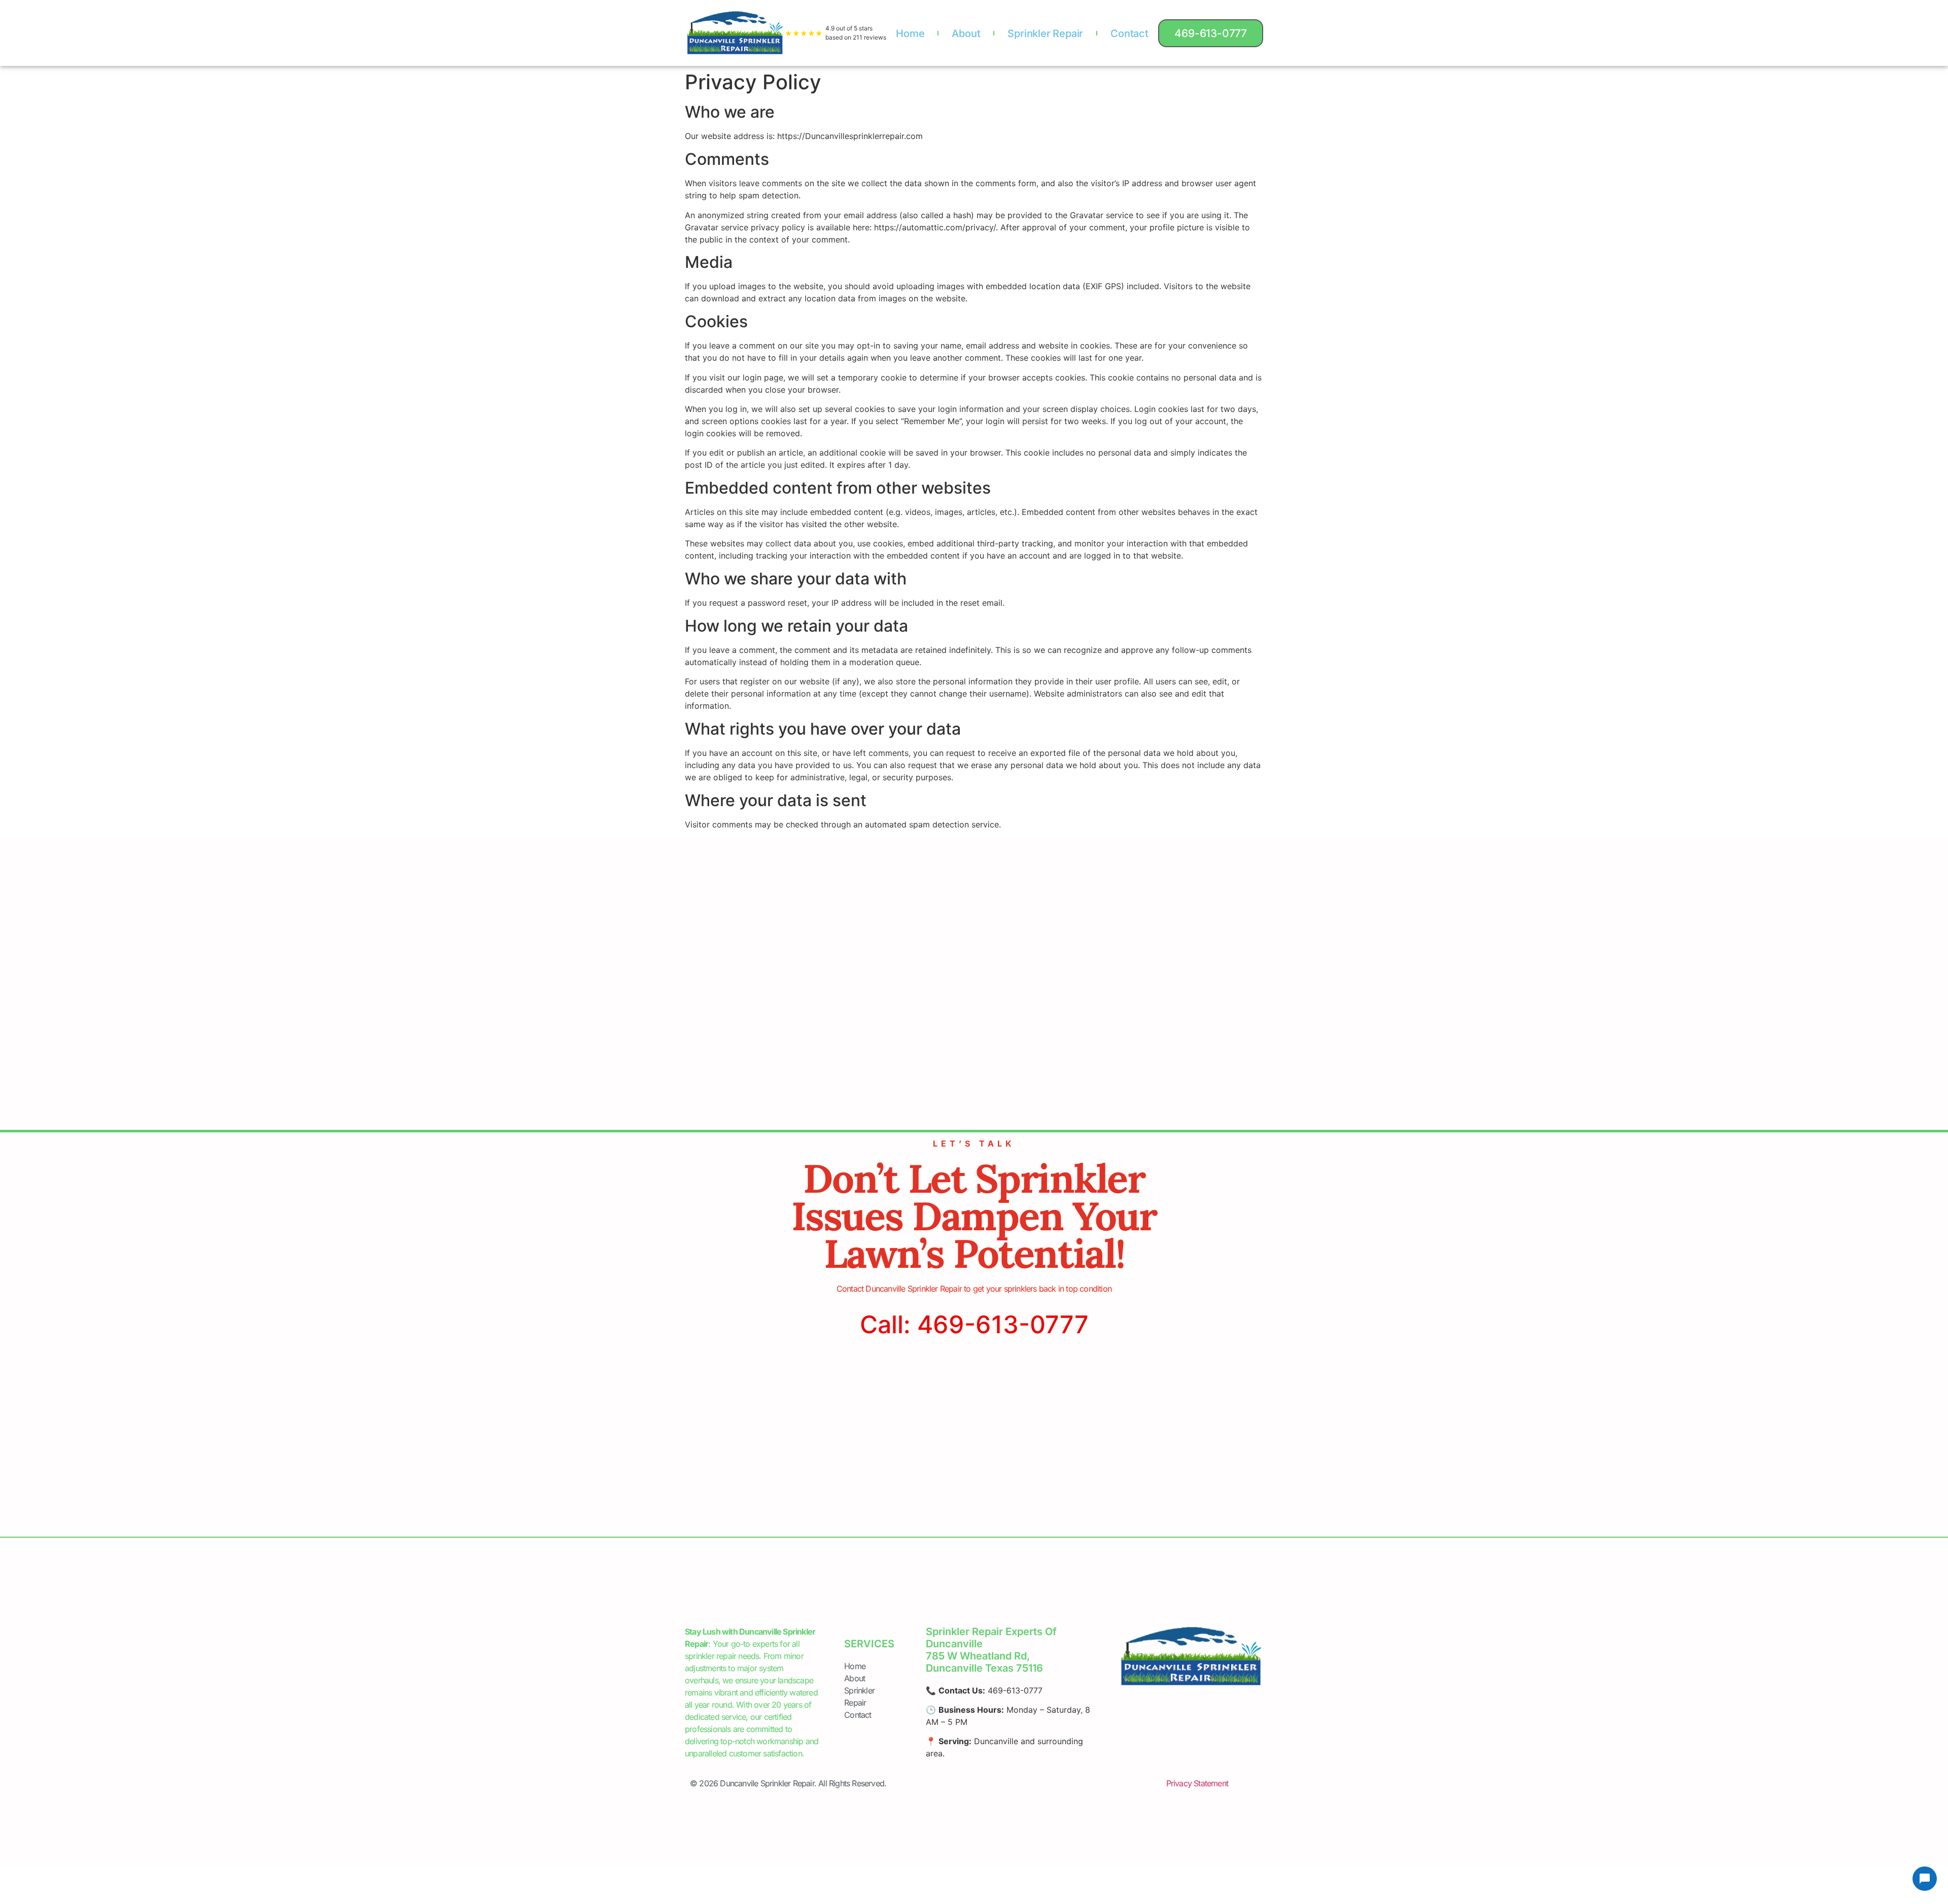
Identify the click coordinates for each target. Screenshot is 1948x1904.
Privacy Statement (1197, 1783)
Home (910, 33)
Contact (1129, 33)
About (966, 33)
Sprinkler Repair (1045, 33)
